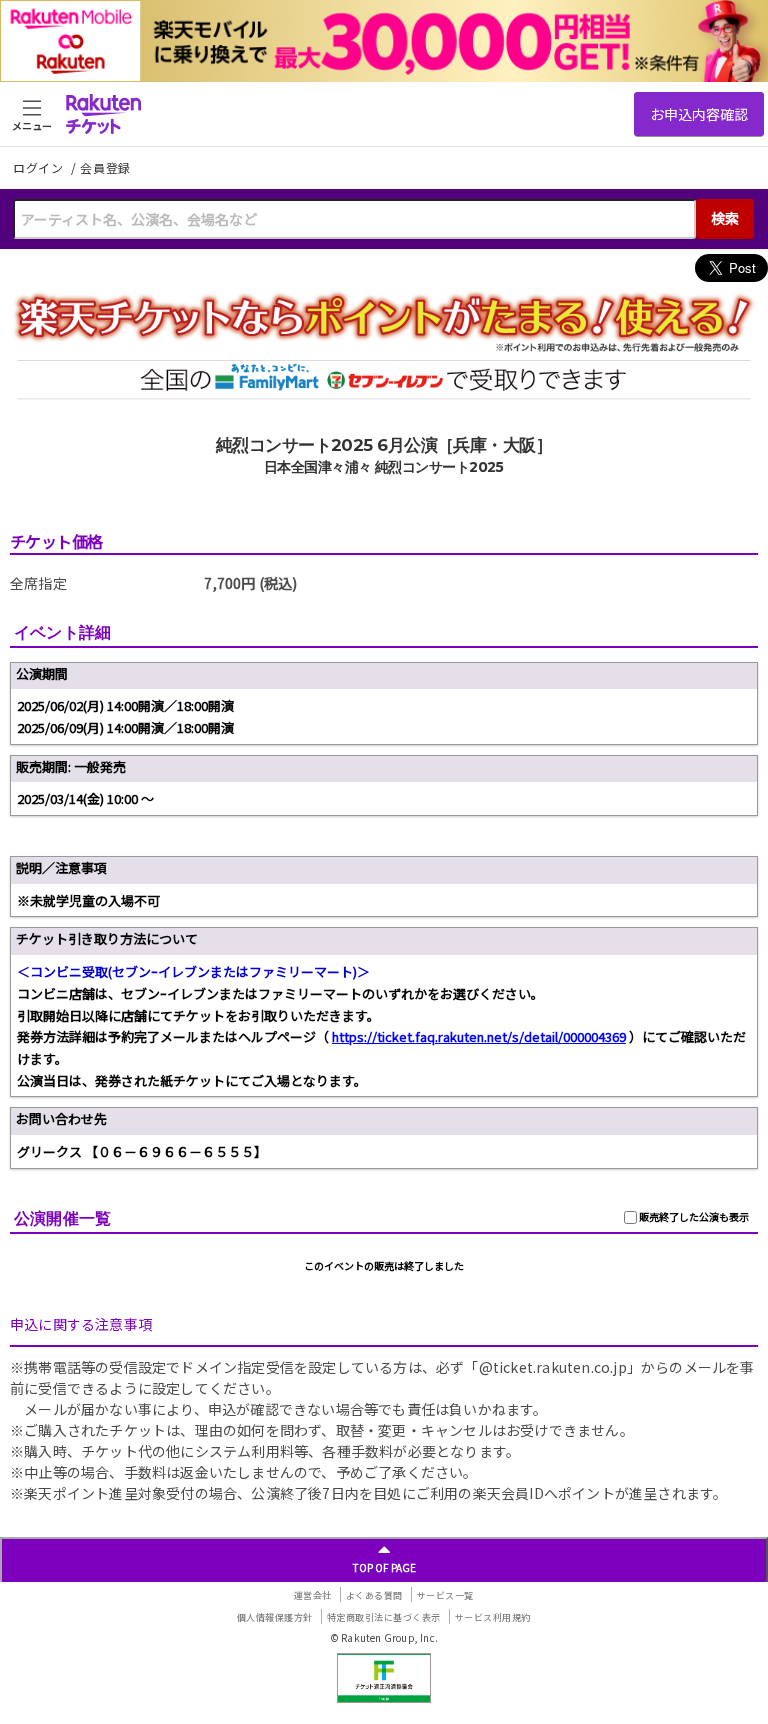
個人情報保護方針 (275, 1617)
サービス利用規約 (493, 1617)
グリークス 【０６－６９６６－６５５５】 (142, 1151)
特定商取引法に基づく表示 (384, 1617)
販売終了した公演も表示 (693, 1216)
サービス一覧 (445, 1595)
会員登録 (105, 168)
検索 (725, 218)
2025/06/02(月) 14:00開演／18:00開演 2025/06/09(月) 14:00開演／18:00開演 (125, 716)
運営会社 (313, 1595)
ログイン (40, 167)
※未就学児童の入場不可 (88, 900)
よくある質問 (374, 1595)
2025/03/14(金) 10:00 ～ (85, 798)
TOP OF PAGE (384, 1567)
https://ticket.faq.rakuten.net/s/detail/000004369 (479, 1036)
